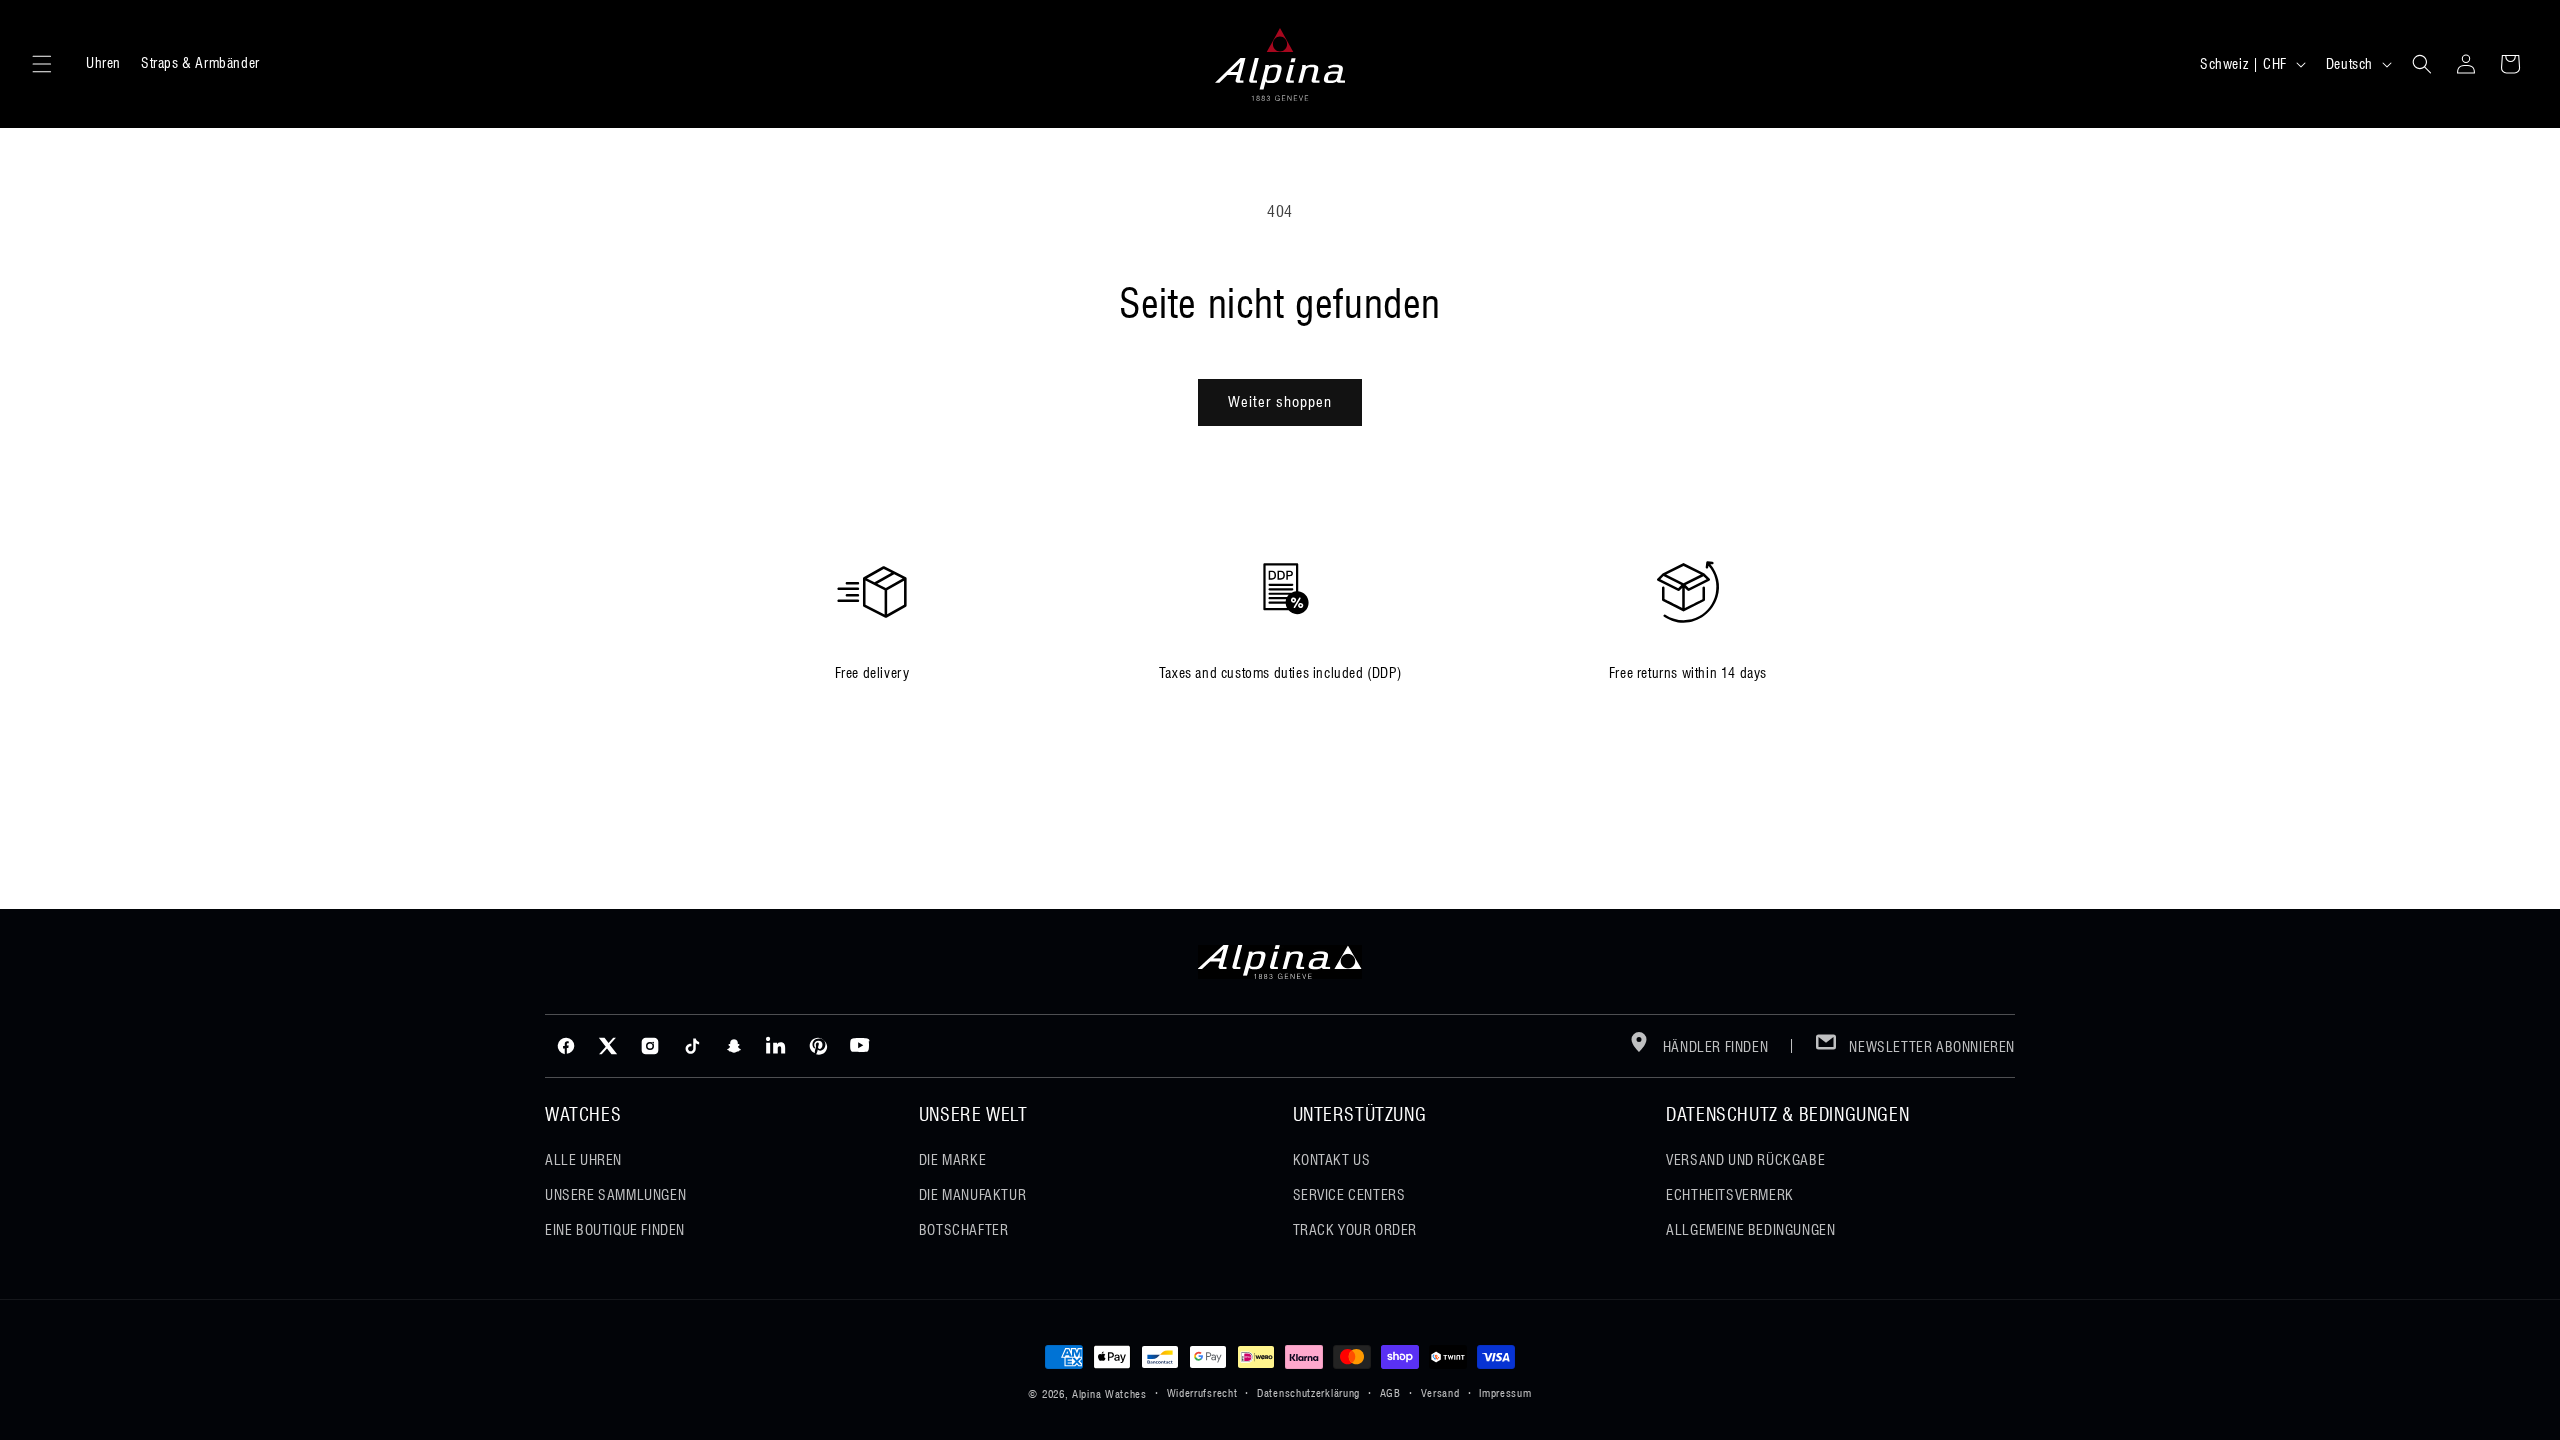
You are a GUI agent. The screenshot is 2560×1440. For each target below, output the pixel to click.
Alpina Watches (1109, 1394)
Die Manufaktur (972, 1195)
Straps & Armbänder (200, 63)
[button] (42, 64)
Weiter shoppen (1280, 402)
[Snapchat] (734, 1046)
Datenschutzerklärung (1308, 1393)
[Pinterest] (818, 1046)
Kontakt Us (1332, 1160)
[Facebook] (566, 1046)
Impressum (1505, 1393)
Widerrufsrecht (1202, 1393)
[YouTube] (860, 1046)
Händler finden (1713, 1047)
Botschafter (964, 1230)
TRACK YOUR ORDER (1355, 1230)
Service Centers (1349, 1195)
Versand (1440, 1393)
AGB (1390, 1393)
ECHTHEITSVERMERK (1730, 1195)
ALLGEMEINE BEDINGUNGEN (1750, 1230)
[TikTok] (692, 1046)
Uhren (103, 63)
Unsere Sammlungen (615, 1195)
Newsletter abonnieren (1930, 1047)
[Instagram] (650, 1046)
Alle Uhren (583, 1160)
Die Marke (952, 1160)
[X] (608, 1046)
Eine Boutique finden (615, 1230)
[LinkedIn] (776, 1046)
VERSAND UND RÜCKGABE (1745, 1160)
